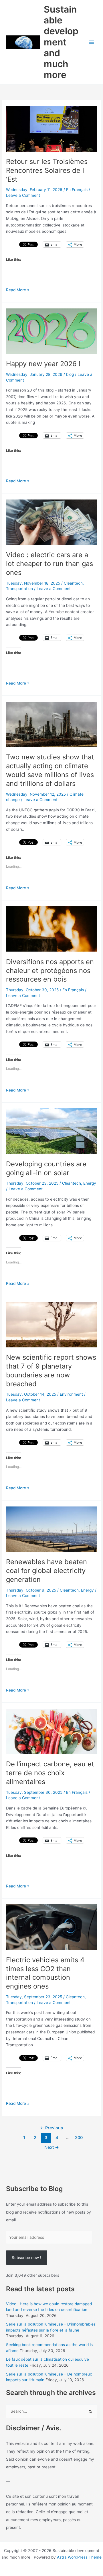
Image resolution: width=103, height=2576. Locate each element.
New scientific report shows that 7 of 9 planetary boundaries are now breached (51, 1370)
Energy (90, 1183)
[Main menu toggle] (92, 42)
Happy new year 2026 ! (43, 364)
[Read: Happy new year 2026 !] (51, 331)
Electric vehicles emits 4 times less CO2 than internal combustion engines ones (45, 1973)
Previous (51, 2128)
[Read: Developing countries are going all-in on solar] (51, 1131)
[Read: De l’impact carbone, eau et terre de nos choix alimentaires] (51, 1731)
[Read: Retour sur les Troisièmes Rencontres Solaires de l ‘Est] (51, 129)
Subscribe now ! (26, 2258)
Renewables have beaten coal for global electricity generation (46, 1571)
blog (70, 374)
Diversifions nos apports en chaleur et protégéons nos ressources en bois (50, 971)
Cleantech (73, 583)
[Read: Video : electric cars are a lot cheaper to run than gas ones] (51, 522)
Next (52, 2147)
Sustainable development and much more (61, 42)
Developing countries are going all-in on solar (46, 1168)
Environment (71, 1394)
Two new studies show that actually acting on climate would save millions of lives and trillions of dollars (50, 770)
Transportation (19, 589)
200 (79, 2138)
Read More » (18, 290)
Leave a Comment (23, 195)
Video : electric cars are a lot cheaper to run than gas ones (49, 564)
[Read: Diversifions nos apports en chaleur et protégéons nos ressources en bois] (51, 928)
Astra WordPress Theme (79, 2557)
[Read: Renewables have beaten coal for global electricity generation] (51, 1529)
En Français (77, 190)
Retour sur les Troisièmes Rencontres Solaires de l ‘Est (47, 170)
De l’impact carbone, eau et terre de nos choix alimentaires (50, 1773)
